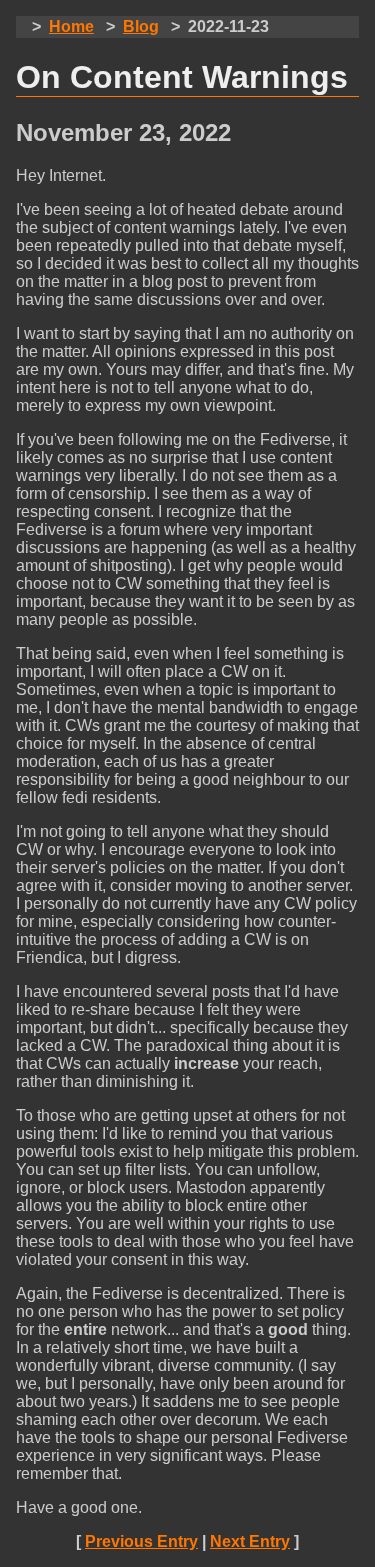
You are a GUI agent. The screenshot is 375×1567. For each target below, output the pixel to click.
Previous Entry (141, 1541)
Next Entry (250, 1541)
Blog (141, 26)
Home (71, 26)
